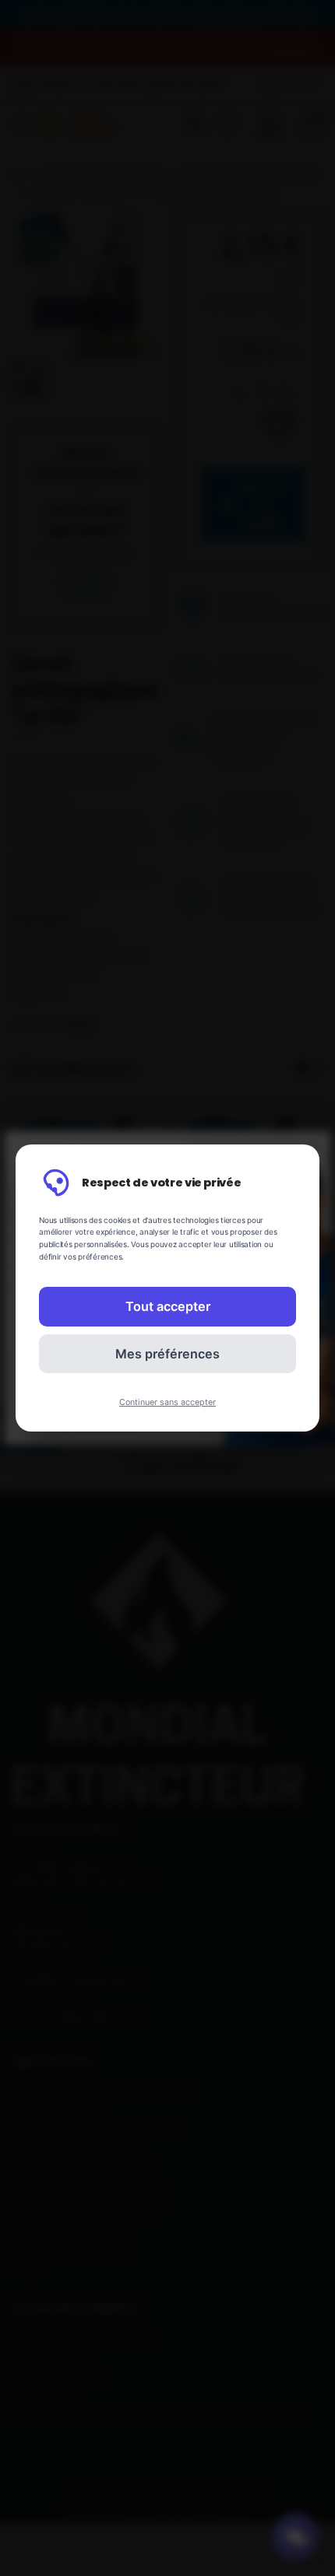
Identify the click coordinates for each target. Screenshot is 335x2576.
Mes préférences (167, 1354)
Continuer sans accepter (167, 1402)
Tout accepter (168, 1306)
